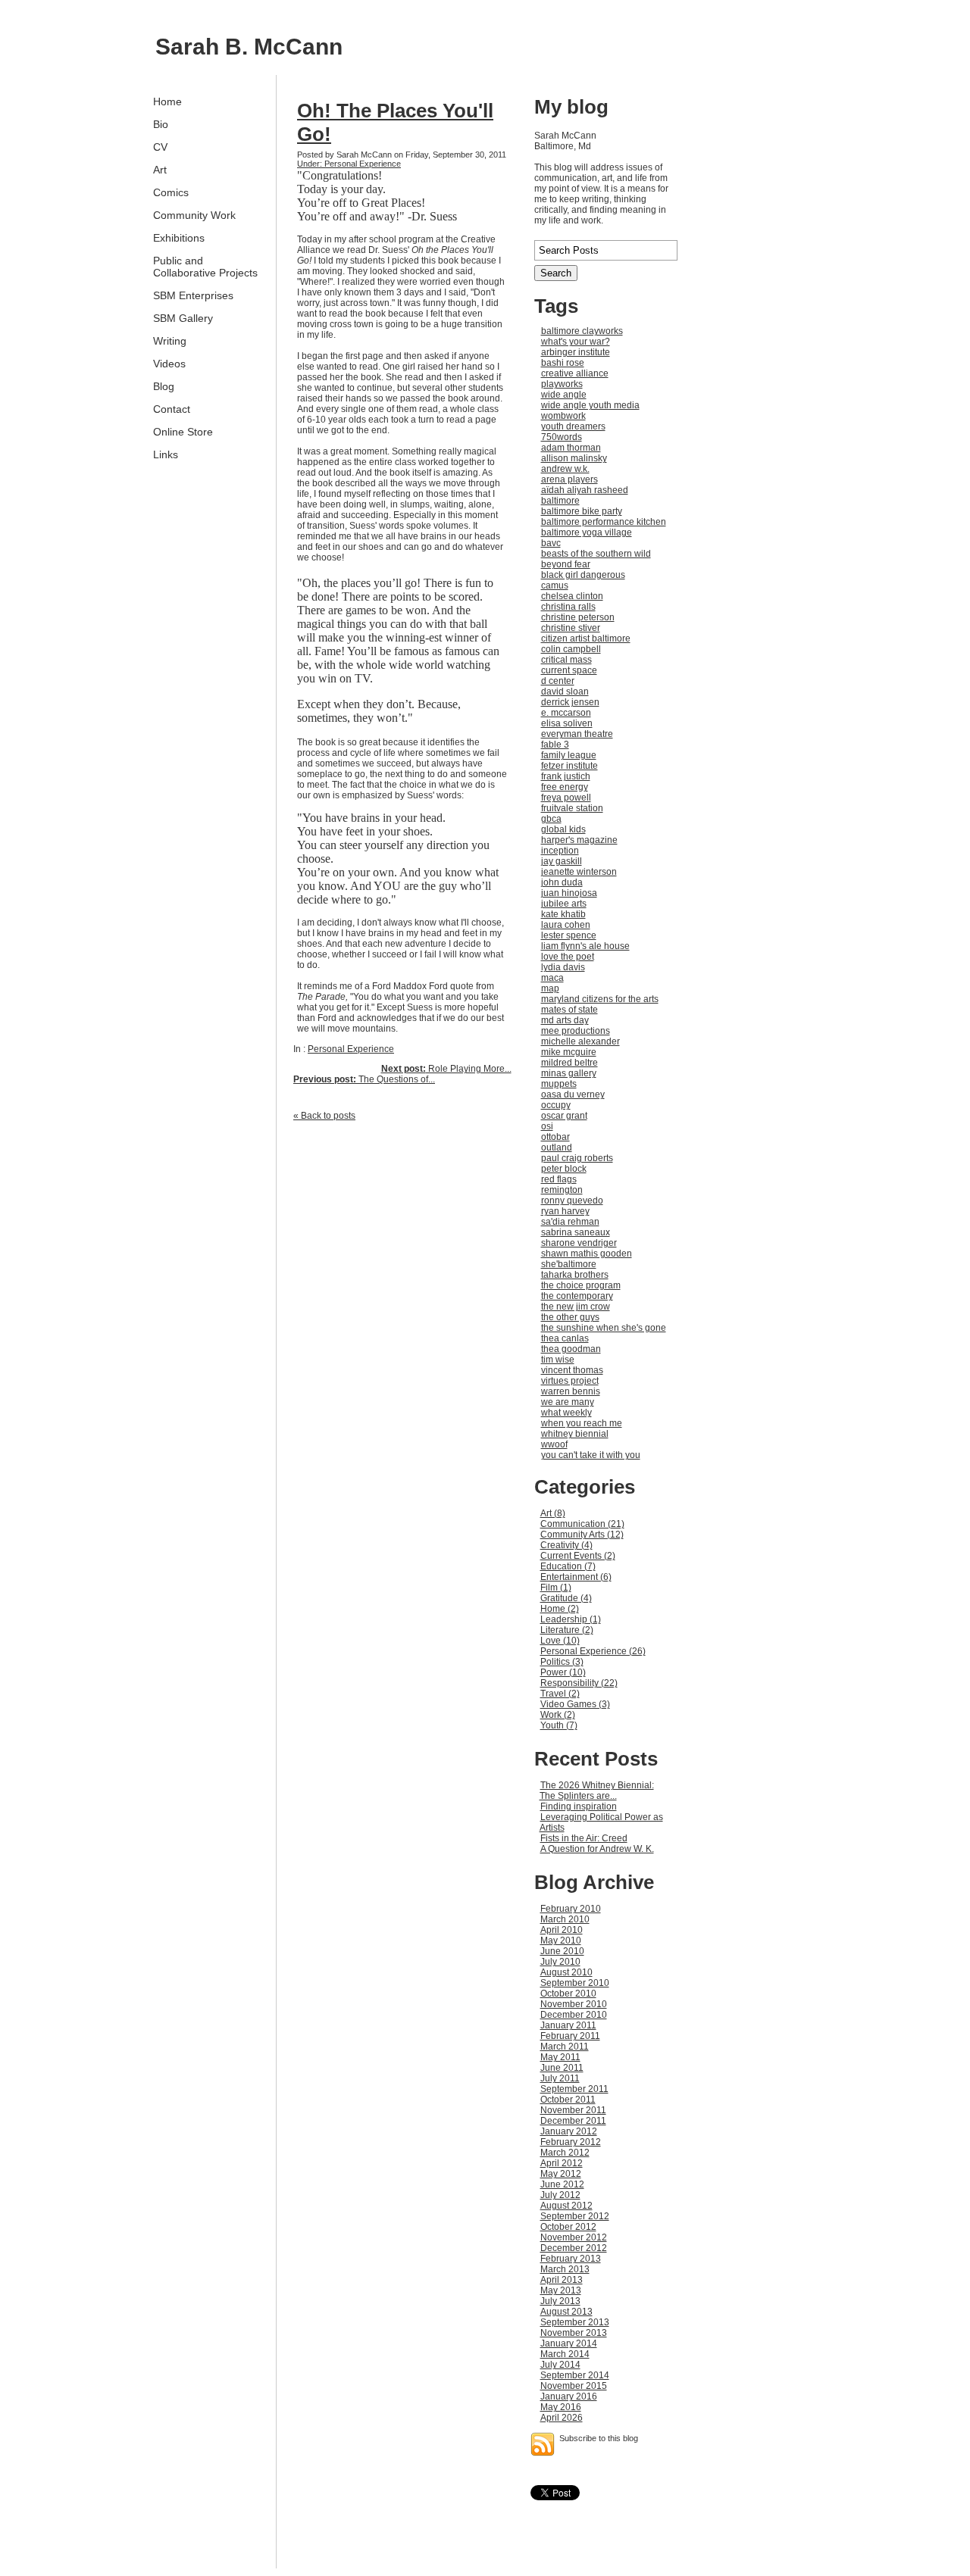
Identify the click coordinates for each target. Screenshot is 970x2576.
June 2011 (562, 2068)
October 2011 (568, 2100)
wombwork (563, 416)
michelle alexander (580, 1041)
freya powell (566, 798)
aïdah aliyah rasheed (585, 490)
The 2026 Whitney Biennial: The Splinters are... (597, 1791)
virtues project (570, 1381)
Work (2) (558, 1715)
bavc (551, 543)
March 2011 (565, 2047)
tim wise (558, 1360)
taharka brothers (575, 1275)
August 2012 (566, 2206)
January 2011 (568, 2025)
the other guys (570, 1317)
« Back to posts (324, 1116)
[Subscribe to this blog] (543, 2444)
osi (547, 1126)
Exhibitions (179, 238)
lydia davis (563, 967)
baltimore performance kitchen (604, 522)
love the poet (568, 957)
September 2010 (575, 1983)
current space (569, 670)
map (550, 988)
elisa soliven (567, 723)
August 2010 (566, 1972)
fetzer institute (569, 766)
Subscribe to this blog (599, 2438)
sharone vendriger (579, 1243)
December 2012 (574, 2248)
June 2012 (562, 2184)
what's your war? (576, 342)
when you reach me (582, 1423)
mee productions (576, 1031)
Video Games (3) (575, 1704)
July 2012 (560, 2195)
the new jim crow (576, 1307)
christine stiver (571, 628)
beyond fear (566, 564)
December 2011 (573, 2121)
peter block (564, 1169)
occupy (556, 1105)
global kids (563, 829)
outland (557, 1147)
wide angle (564, 395)
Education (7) (568, 1566)
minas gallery (569, 1073)
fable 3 (555, 745)
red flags (559, 1179)
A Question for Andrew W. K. (597, 1849)
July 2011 (560, 2078)
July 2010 (560, 1962)
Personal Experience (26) (593, 1651)
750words (562, 437)
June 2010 (562, 1951)
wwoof (554, 1444)
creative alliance (575, 373)
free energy (565, 787)
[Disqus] (402, 1321)
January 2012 (569, 2131)
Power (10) (563, 1672)
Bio (161, 124)
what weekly (566, 1413)
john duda (562, 882)
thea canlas (565, 1338)
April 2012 (562, 2163)
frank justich (566, 776)
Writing (170, 341)
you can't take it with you (591, 1455)
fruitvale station (572, 808)
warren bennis (571, 1391)
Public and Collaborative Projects (205, 267)
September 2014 (575, 2375)
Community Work (194, 215)
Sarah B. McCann (249, 47)
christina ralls (568, 607)
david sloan (565, 692)
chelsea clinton (572, 596)
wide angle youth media (590, 405)
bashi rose (563, 363)
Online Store (183, 432)
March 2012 (565, 2153)
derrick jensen (570, 702)
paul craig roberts (577, 1158)
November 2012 (574, 2237)
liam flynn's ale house (585, 946)
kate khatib (563, 914)
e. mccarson (566, 713)
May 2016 (561, 2407)
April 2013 (562, 2280)
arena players (569, 479)
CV (160, 147)
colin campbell (571, 649)
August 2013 (566, 2312)
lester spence (569, 935)
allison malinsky (574, 458)
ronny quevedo (572, 1201)
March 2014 (565, 2354)
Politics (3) (562, 1662)
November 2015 (574, 2386)
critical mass (566, 660)
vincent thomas (572, 1370)
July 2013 (560, 2301)
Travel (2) (560, 1694)
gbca (551, 819)
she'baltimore (569, 1264)
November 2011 (573, 2110)
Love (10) (560, 1641)
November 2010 (574, 2004)
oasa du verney (573, 1094)
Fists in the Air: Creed (584, 1838)
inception (560, 851)
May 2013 (561, 2290)
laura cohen (566, 925)
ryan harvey (565, 1211)
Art (160, 170)
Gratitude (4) (566, 1598)
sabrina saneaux (576, 1232)
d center (558, 681)
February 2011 (570, 2036)
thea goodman (571, 1349)
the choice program (581, 1285)
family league (569, 755)
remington (562, 1190)
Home (167, 101)
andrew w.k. (565, 469)
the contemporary (577, 1296)
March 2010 (565, 1919)
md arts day (565, 1020)
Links (166, 454)
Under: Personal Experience (349, 164)
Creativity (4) (566, 1545)
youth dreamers (573, 426)
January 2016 (569, 2396)
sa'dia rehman (570, 1222)
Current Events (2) (578, 1556)
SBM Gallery (183, 318)
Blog (164, 386)
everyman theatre (577, 734)
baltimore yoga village (587, 532)
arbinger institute (576, 352)
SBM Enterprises (193, 295)
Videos (169, 364)
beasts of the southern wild (596, 554)
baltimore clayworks (582, 331)
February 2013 (571, 2259)
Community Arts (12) (582, 1535)
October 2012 (568, 2227)
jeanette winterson (579, 872)
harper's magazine (579, 840)
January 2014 (569, 2343)
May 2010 (561, 1941)
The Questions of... (364, 1079)
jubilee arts (564, 904)
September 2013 (575, 2322)
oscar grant (564, 1116)
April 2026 (562, 2418)
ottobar (555, 1137)
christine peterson (578, 617)
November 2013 (574, 2333)
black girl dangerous (583, 575)
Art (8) (553, 1513)
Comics (171, 192)
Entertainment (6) (576, 1577)
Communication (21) (582, 1524)
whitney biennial (575, 1434)
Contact (172, 409)
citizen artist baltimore (586, 639)
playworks (562, 384)
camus (555, 585)
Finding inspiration (579, 1806)
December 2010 (574, 2015)
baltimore (560, 501)
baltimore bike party (582, 511)
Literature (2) (567, 1630)
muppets (559, 1084)
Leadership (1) (571, 1619)
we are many (568, 1402)
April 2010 (562, 1930)
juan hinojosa (569, 893)
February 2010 (571, 1909)
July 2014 (560, 2365)
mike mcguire (569, 1052)
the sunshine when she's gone (604, 1328)
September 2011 (574, 2089)
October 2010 (568, 1994)
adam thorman (571, 448)
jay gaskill (562, 861)
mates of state (569, 1010)
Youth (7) (559, 1725)
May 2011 (560, 2057)
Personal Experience (351, 1049)
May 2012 (561, 2174)
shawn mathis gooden (587, 1254)
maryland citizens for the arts (600, 999)
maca (552, 978)
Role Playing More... (446, 1069)
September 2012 (575, 2216)
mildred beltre (569, 1063)
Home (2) (560, 1609)
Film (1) (556, 1588)
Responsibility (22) (579, 1683)
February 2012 (571, 2142)
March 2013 (565, 2269)
